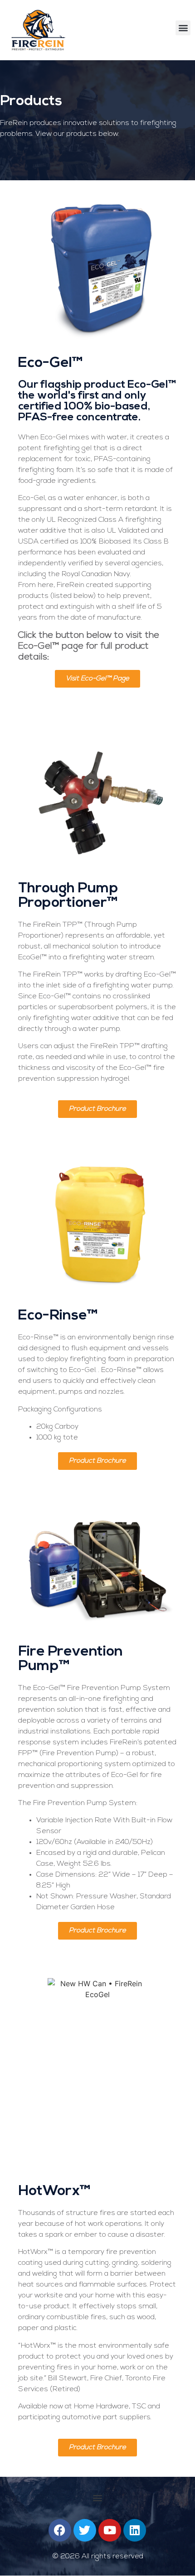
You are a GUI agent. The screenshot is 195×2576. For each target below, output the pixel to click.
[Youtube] (110, 2530)
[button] (183, 28)
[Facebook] (60, 2530)
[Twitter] (85, 2530)
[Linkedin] (135, 2530)
